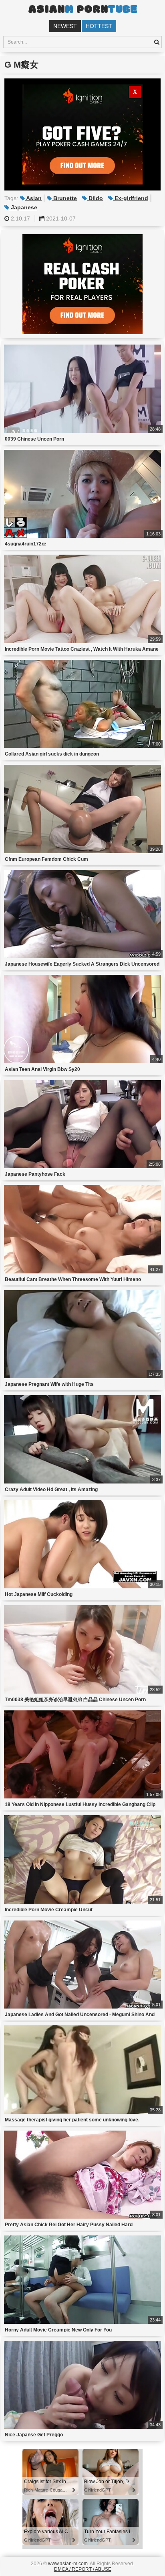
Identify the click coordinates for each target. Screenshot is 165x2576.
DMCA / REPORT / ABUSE (83, 2569)
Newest (65, 26)
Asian (33, 198)
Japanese (23, 207)
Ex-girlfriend (131, 198)
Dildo (95, 198)
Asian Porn (82, 10)
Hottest (99, 26)
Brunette (64, 198)
